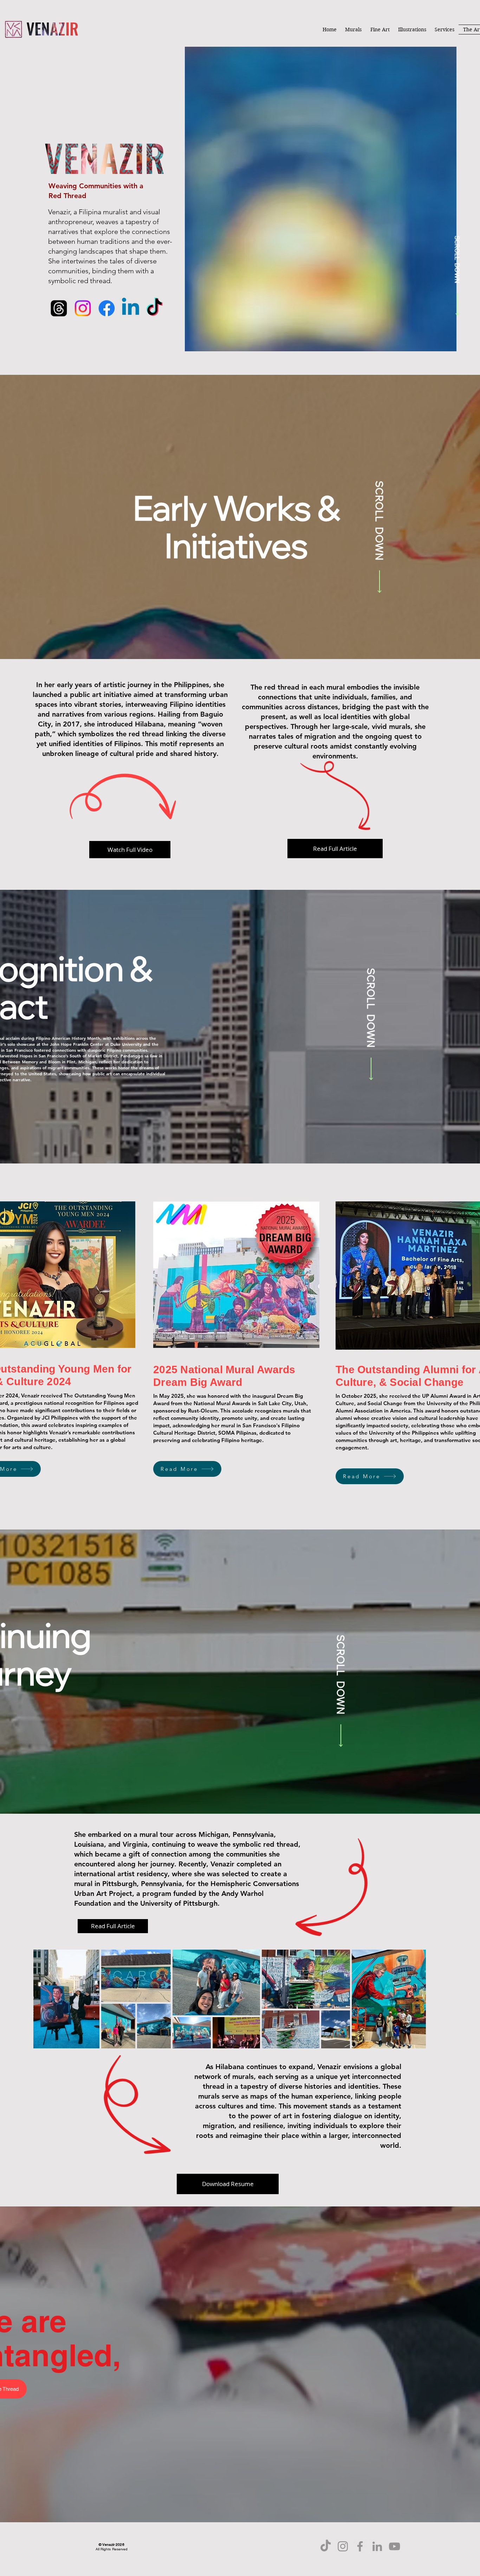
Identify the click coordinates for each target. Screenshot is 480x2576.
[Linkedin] (131, 308)
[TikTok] (154, 308)
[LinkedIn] (377, 2546)
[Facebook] (107, 308)
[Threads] (59, 308)
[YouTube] (394, 2546)
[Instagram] (83, 308)
